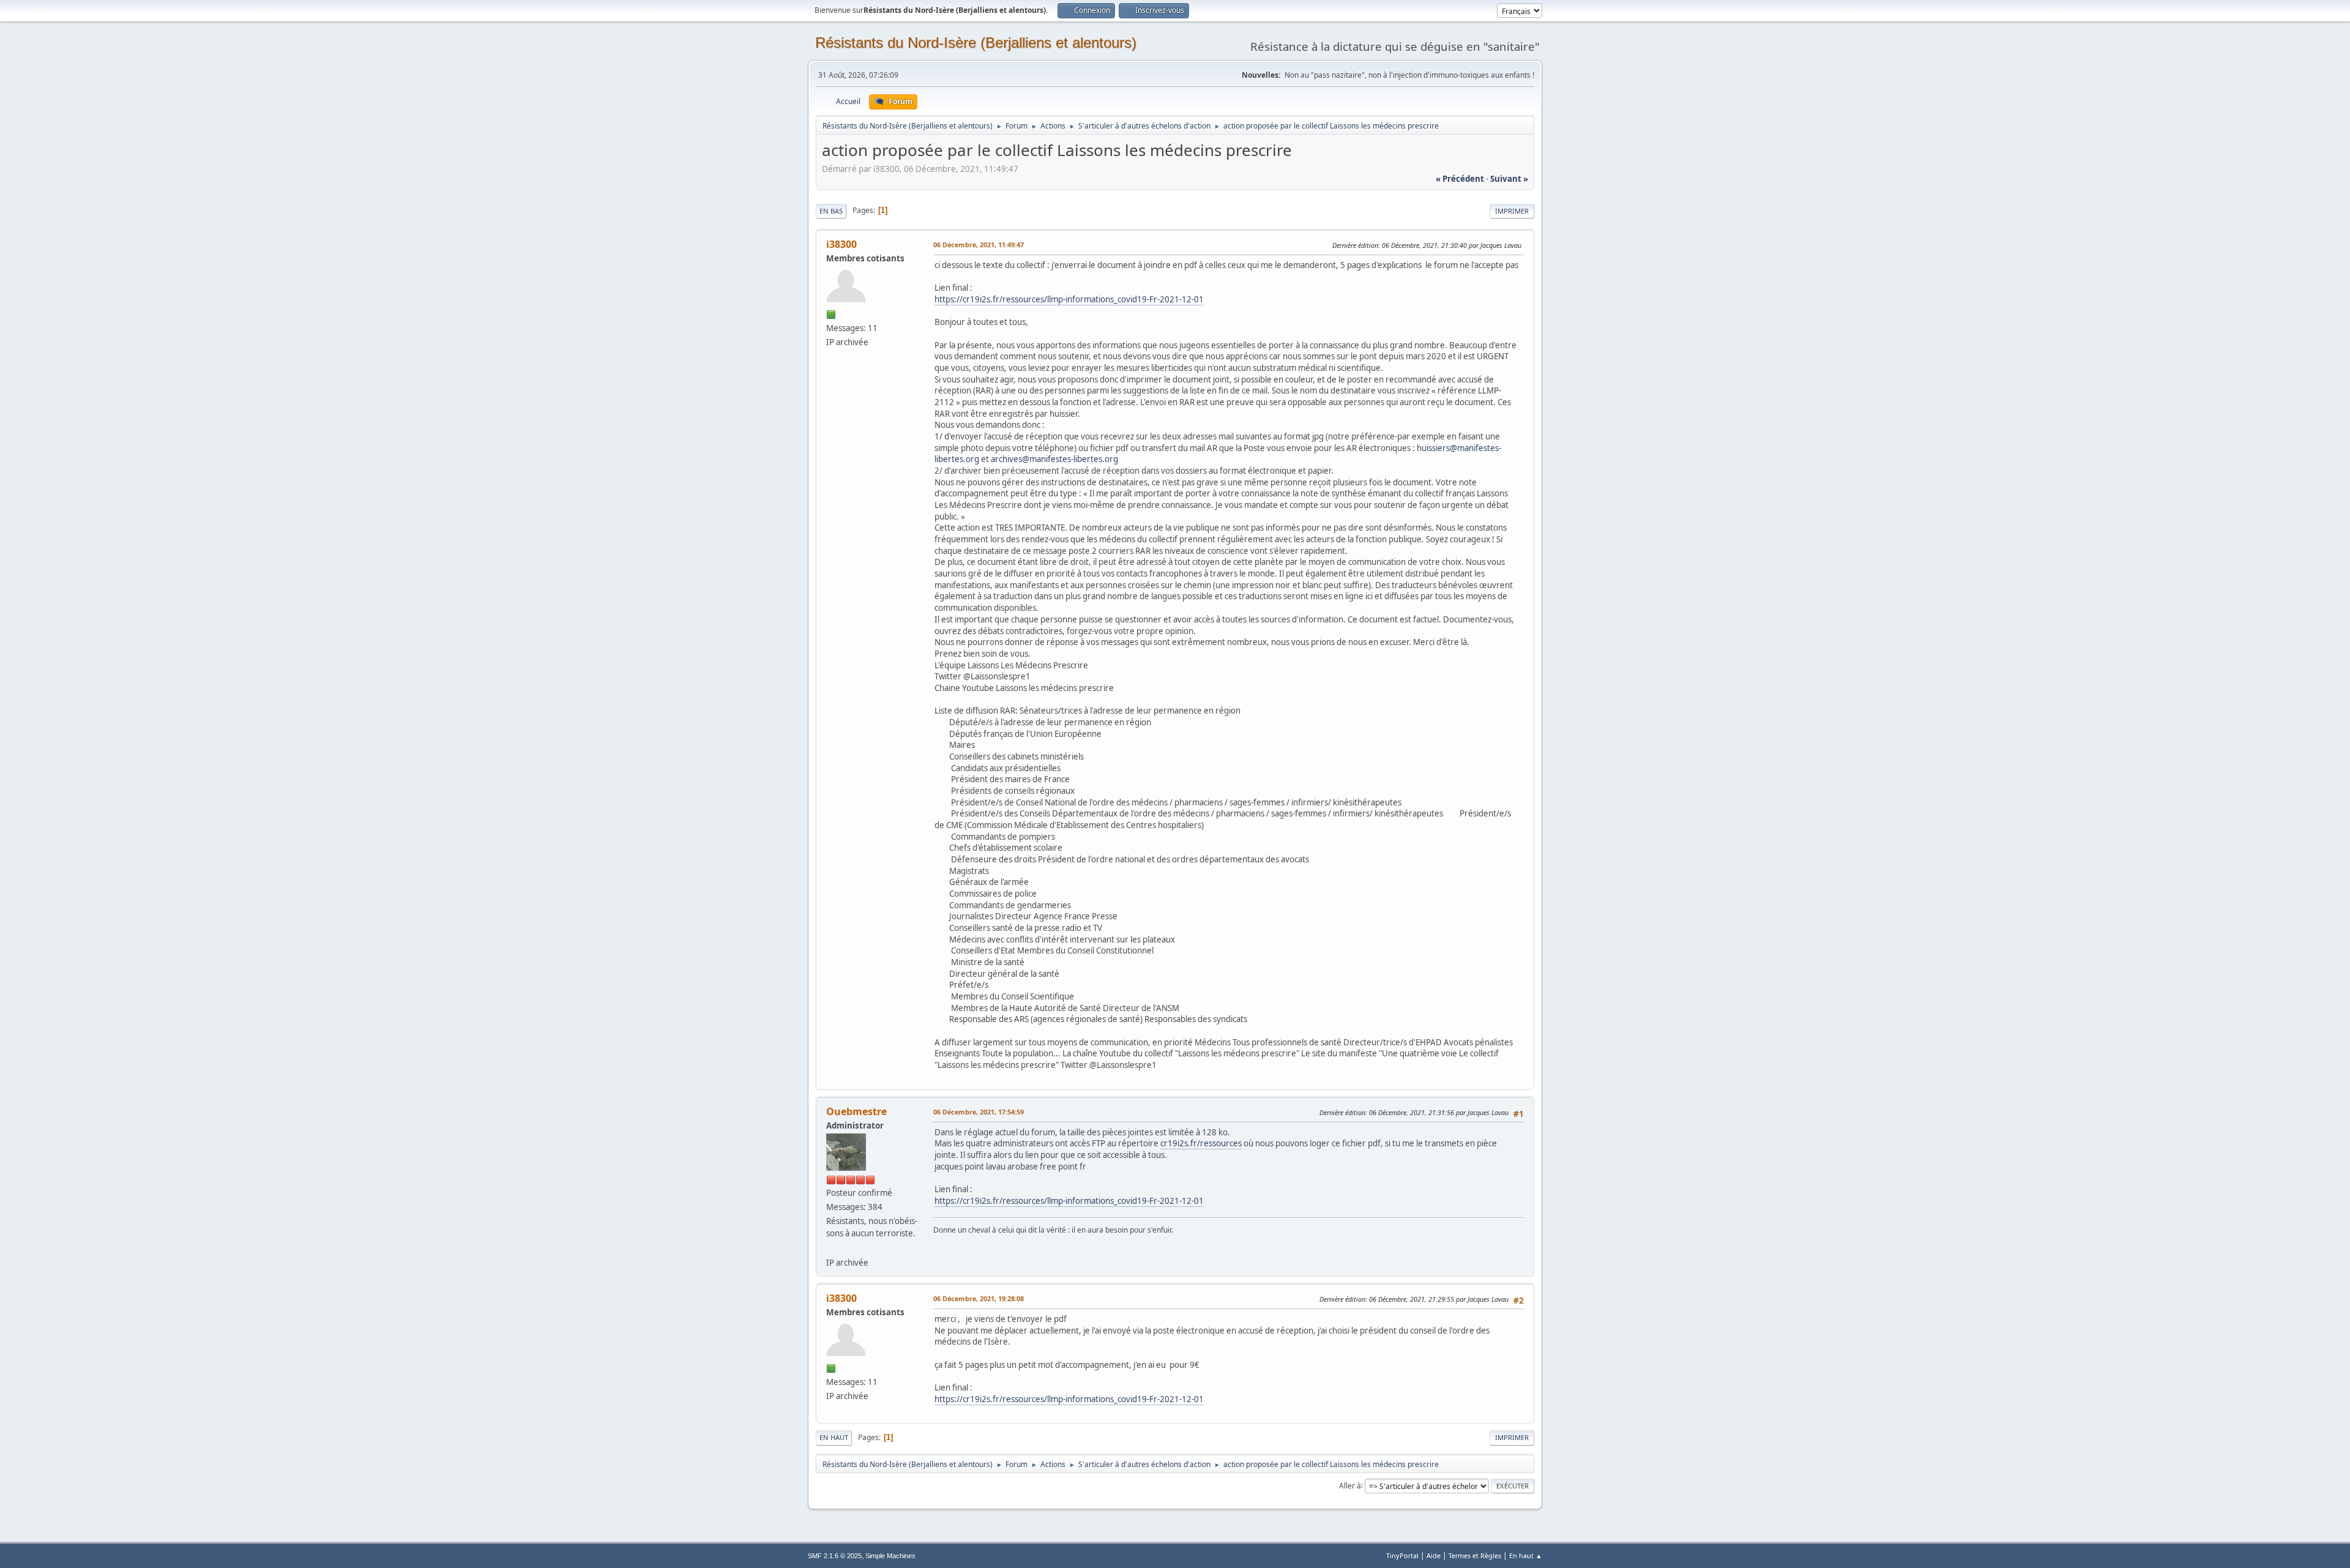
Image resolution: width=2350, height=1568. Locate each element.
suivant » (1509, 179)
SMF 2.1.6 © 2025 (835, 1556)
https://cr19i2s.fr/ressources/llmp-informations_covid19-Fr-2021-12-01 (1069, 299)
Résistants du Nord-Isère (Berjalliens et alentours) (976, 43)
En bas (831, 211)
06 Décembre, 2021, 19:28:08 (979, 1298)
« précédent (1460, 179)
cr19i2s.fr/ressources (1201, 1143)
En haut (834, 1437)
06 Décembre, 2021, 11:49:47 (979, 245)
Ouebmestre (856, 1111)
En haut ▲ (1526, 1555)
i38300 (841, 244)
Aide (1434, 1555)
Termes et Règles (1475, 1555)
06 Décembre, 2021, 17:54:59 (979, 1112)
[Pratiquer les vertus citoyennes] (831, 1247)
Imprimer (1512, 211)
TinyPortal (1402, 1555)
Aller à (1350, 1485)
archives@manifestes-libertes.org (1054, 459)
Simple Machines (890, 1556)
